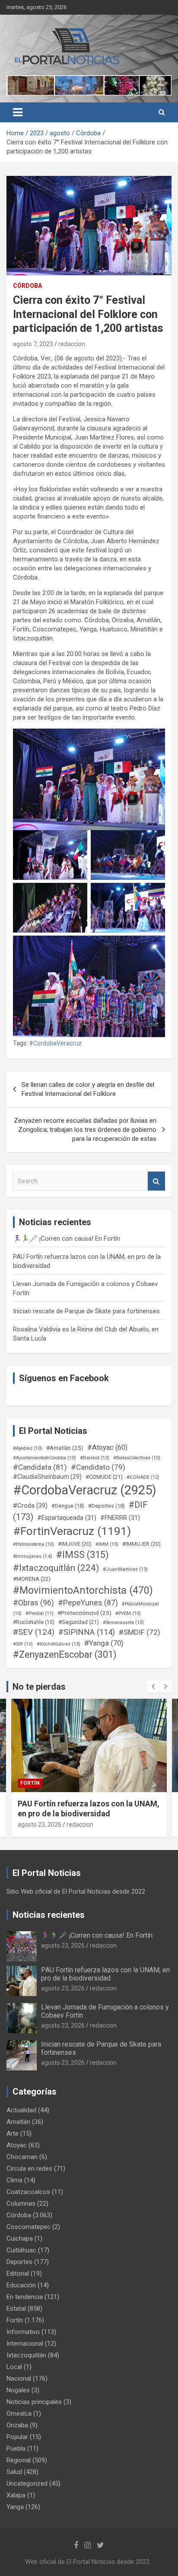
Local (14, 2367)
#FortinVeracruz (72, 1531)
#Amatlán (65, 1448)
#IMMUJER (141, 1544)
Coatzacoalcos (28, 2192)
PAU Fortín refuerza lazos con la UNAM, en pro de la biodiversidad (105, 1974)
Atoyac (17, 2145)
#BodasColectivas (137, 1458)
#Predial (40, 1613)
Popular (17, 2437)
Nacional (19, 2379)
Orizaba (17, 2425)
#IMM (107, 1544)
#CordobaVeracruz (55, 1043)
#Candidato (98, 1467)
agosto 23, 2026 (40, 1825)
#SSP (23, 1644)
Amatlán (18, 2122)
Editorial (18, 2274)
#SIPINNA (87, 1632)
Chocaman (22, 2157)
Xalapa (16, 2495)
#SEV (34, 1632)
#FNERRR (120, 1518)
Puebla (16, 2449)
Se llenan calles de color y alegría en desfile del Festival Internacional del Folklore (88, 1089)
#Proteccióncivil (84, 1613)
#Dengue (68, 1506)
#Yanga (104, 1643)
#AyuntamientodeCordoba (44, 1458)
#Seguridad (79, 1622)
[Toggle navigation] (18, 112)
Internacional (25, 2344)
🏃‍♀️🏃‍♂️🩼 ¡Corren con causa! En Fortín (67, 1239)
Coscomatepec (29, 2227)
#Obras (33, 1603)
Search (156, 1181)
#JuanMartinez (125, 1569)
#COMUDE (104, 1477)
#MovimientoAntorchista (83, 1590)
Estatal (16, 2309)
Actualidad (21, 2110)
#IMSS (83, 1555)
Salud (14, 2472)
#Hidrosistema (33, 1544)
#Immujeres (33, 1556)
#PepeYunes (88, 1603)
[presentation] (153, 1687)
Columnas (21, 2203)
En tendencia (25, 2297)
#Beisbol (95, 1458)
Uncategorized (27, 2484)
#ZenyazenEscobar (65, 1654)
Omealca (19, 2414)
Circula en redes (29, 2168)
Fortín (30, 1783)
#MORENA (32, 1579)
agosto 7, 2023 (33, 344)
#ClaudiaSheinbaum (47, 1477)
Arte (13, 2133)
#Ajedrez (28, 1448)
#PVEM (128, 1613)
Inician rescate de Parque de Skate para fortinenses (86, 1311)
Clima (14, 2180)
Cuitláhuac (21, 2250)
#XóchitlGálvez (59, 1644)
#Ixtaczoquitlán (56, 1568)
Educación (21, 2285)
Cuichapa (20, 2238)
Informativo (23, 2332)
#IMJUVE (75, 1544)
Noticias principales (34, 2402)
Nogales (18, 2390)
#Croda (30, 1506)
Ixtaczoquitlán (26, 2355)
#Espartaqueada (67, 1518)
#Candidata (40, 1467)
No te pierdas (39, 1687)
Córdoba (27, 286)
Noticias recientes (49, 1915)
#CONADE (143, 1477)
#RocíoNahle (34, 1622)
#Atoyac (107, 1447)
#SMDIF (140, 1632)
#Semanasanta (123, 1622)
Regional (19, 2460)
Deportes (19, 2262)
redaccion (72, 344)
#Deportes (106, 1506)
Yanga (15, 2507)
